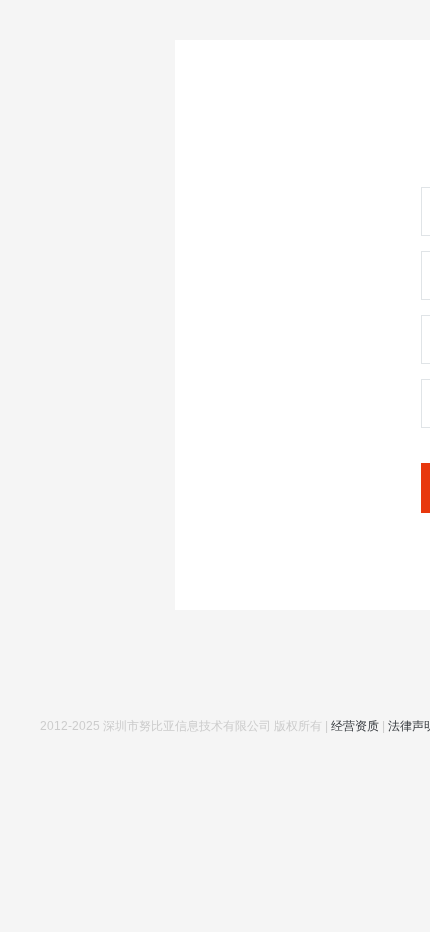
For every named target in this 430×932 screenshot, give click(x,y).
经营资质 (355, 726)
